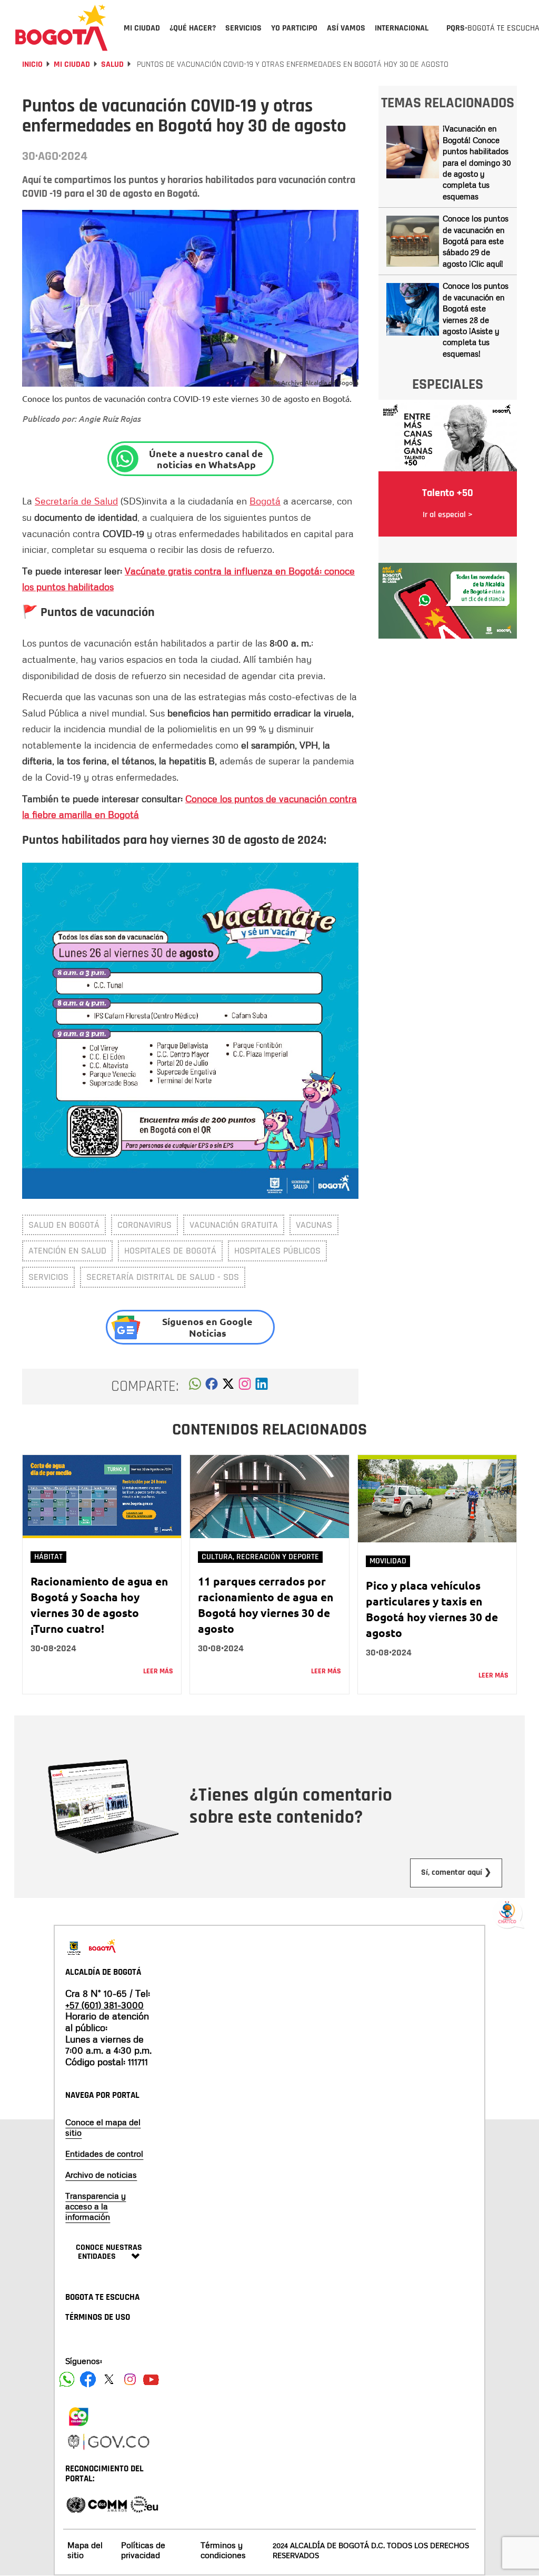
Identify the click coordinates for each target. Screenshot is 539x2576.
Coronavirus (144, 1225)
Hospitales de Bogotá (170, 1251)
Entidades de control (104, 2154)
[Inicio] (62, 27)
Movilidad (388, 1561)
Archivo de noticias (101, 2175)
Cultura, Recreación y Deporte (260, 1557)
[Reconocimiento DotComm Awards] (107, 2504)
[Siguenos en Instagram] (130, 2379)
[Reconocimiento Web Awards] (144, 2504)
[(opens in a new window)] (245, 1387)
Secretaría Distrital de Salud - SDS (163, 1277)
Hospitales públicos (277, 1251)
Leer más (158, 1671)
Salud (112, 64)
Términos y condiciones (223, 2550)
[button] (195, 1387)
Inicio (32, 64)
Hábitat (48, 1557)
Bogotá (265, 501)
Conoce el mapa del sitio (103, 2127)
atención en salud (67, 1251)
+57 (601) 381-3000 (104, 2005)
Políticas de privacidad (143, 2550)
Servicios (48, 1277)
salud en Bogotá (64, 1225)
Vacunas (314, 1225)
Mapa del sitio (85, 2550)
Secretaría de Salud (76, 501)
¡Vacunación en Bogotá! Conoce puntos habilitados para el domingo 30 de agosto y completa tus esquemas (477, 162)
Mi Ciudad (72, 64)
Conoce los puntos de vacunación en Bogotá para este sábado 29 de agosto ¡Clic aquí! (476, 241)
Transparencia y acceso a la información (96, 2206)
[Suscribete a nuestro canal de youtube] (151, 2379)
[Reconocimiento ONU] (76, 2504)
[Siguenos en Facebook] (67, 2379)
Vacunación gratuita (234, 1225)
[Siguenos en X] (109, 2379)
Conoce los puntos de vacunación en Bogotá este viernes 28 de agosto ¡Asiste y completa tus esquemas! (476, 320)
